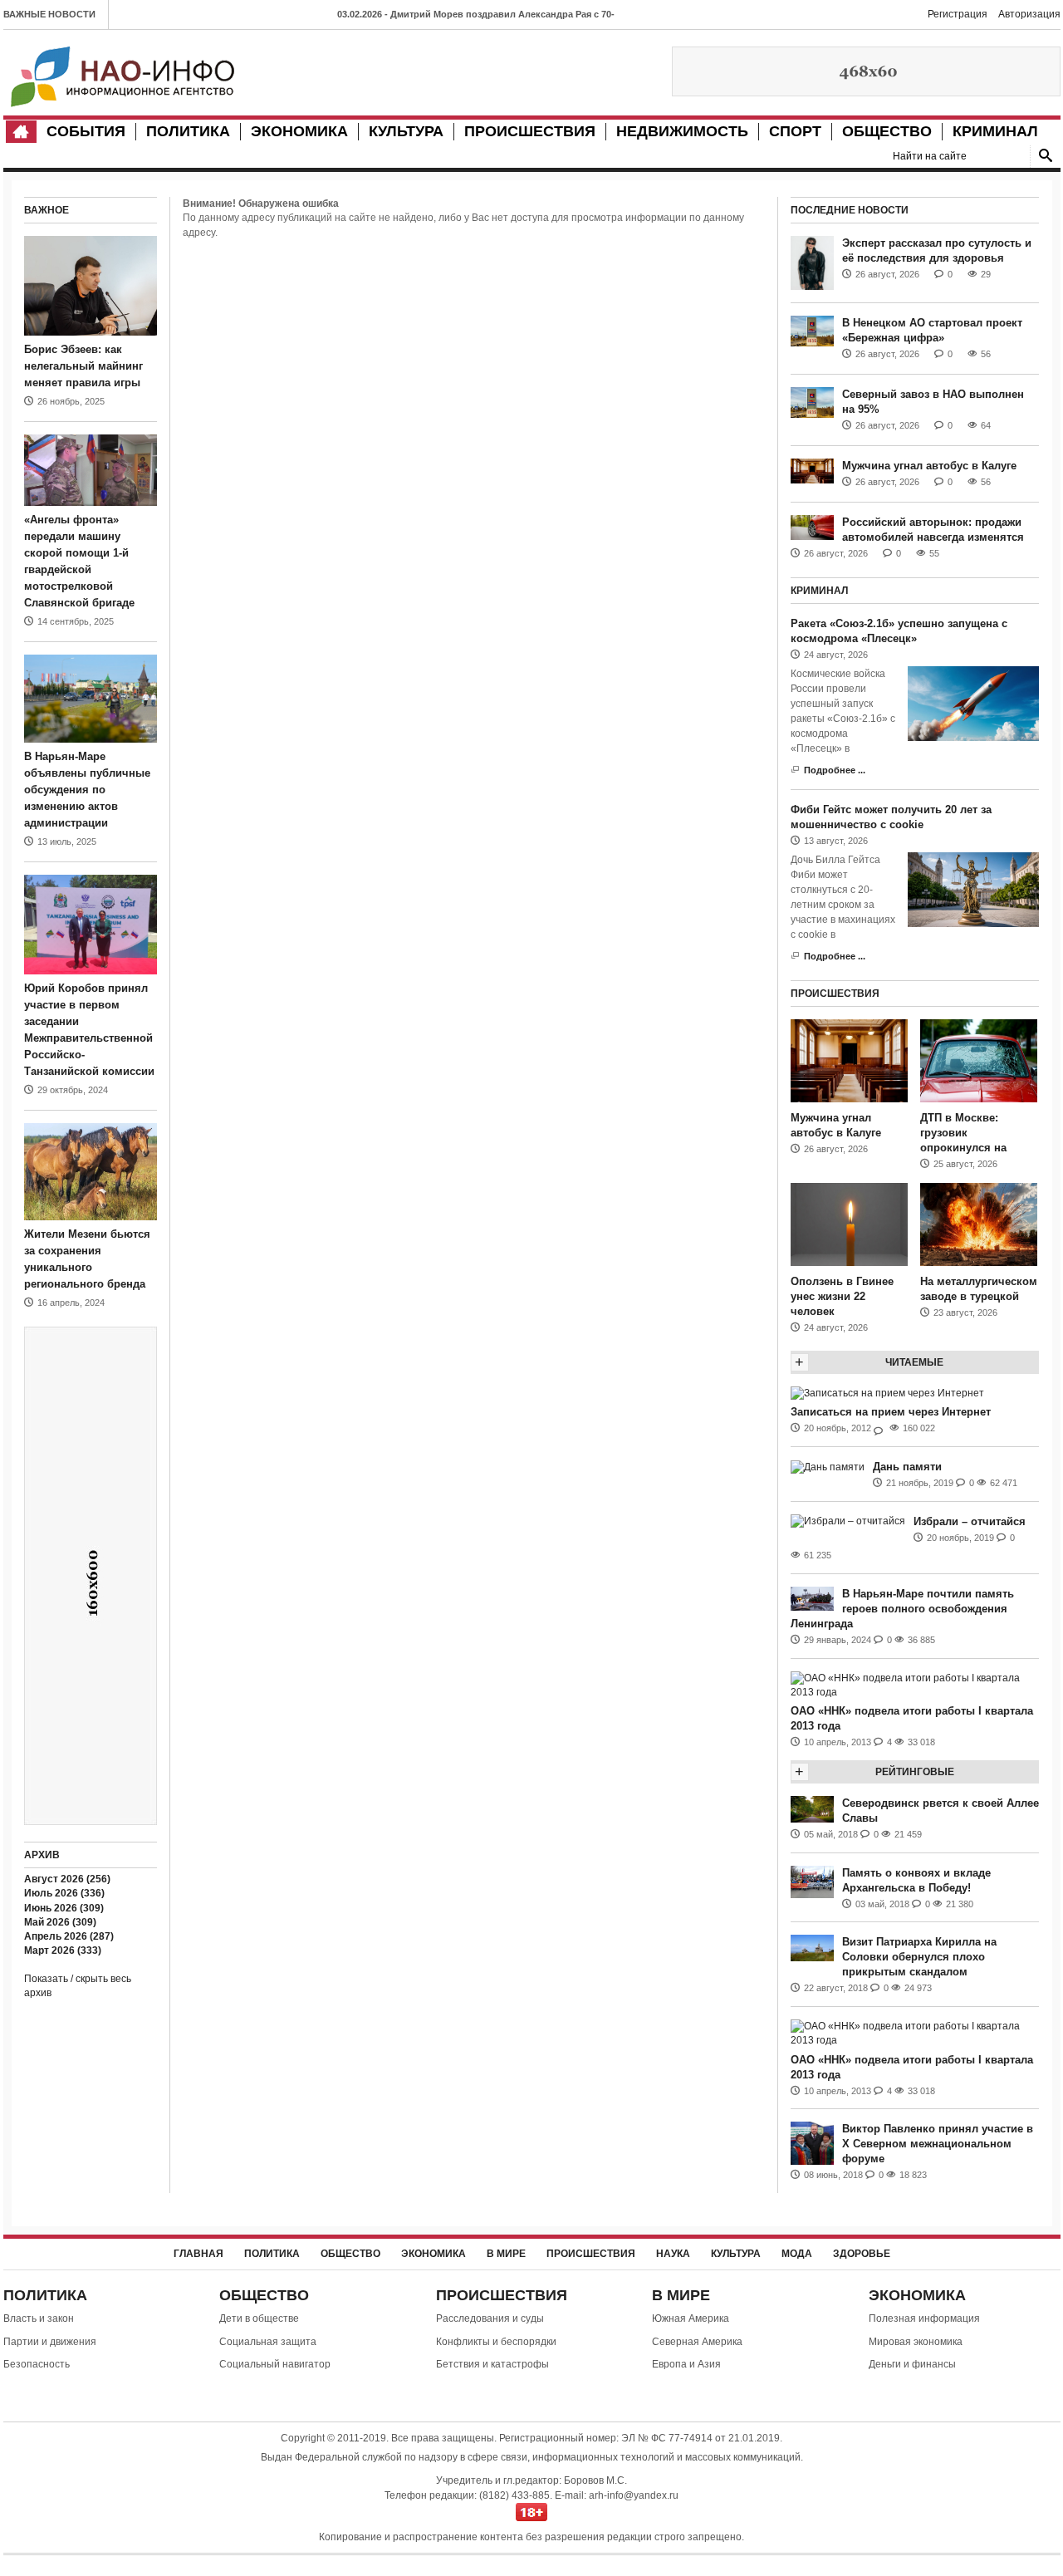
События (86, 131)
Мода (797, 2254)
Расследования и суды (490, 2318)
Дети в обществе (259, 2318)
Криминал (995, 131)
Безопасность (37, 2364)
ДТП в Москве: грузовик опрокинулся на (963, 1133)
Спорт (795, 131)
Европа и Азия (686, 2364)
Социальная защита (268, 2342)
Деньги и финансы (912, 2364)
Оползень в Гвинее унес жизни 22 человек (842, 1296)
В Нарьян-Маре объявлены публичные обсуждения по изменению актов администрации (87, 790)
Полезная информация (924, 2318)
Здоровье (862, 2254)
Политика (188, 131)
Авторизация (1029, 14)
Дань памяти (907, 1467)
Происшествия (530, 131)
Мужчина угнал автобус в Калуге (929, 466)
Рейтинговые (915, 1772)
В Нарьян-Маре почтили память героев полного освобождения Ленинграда (902, 1609)
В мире (506, 2254)
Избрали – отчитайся (970, 1521)
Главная (198, 2254)
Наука (673, 2254)
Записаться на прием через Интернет (891, 1412)
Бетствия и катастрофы (492, 2364)
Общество (887, 131)
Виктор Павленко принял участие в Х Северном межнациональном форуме (938, 2144)
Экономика (299, 131)
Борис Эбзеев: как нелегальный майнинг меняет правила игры (83, 366)
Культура (406, 131)
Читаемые (914, 1362)
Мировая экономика (916, 2342)
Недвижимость (682, 131)
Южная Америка (691, 2318)
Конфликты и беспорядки (496, 2342)
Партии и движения (50, 2342)
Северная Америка (697, 2342)
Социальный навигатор (275, 2364)
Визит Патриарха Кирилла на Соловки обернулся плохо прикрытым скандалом (919, 1957)
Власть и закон (39, 2318)
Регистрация (958, 14)
